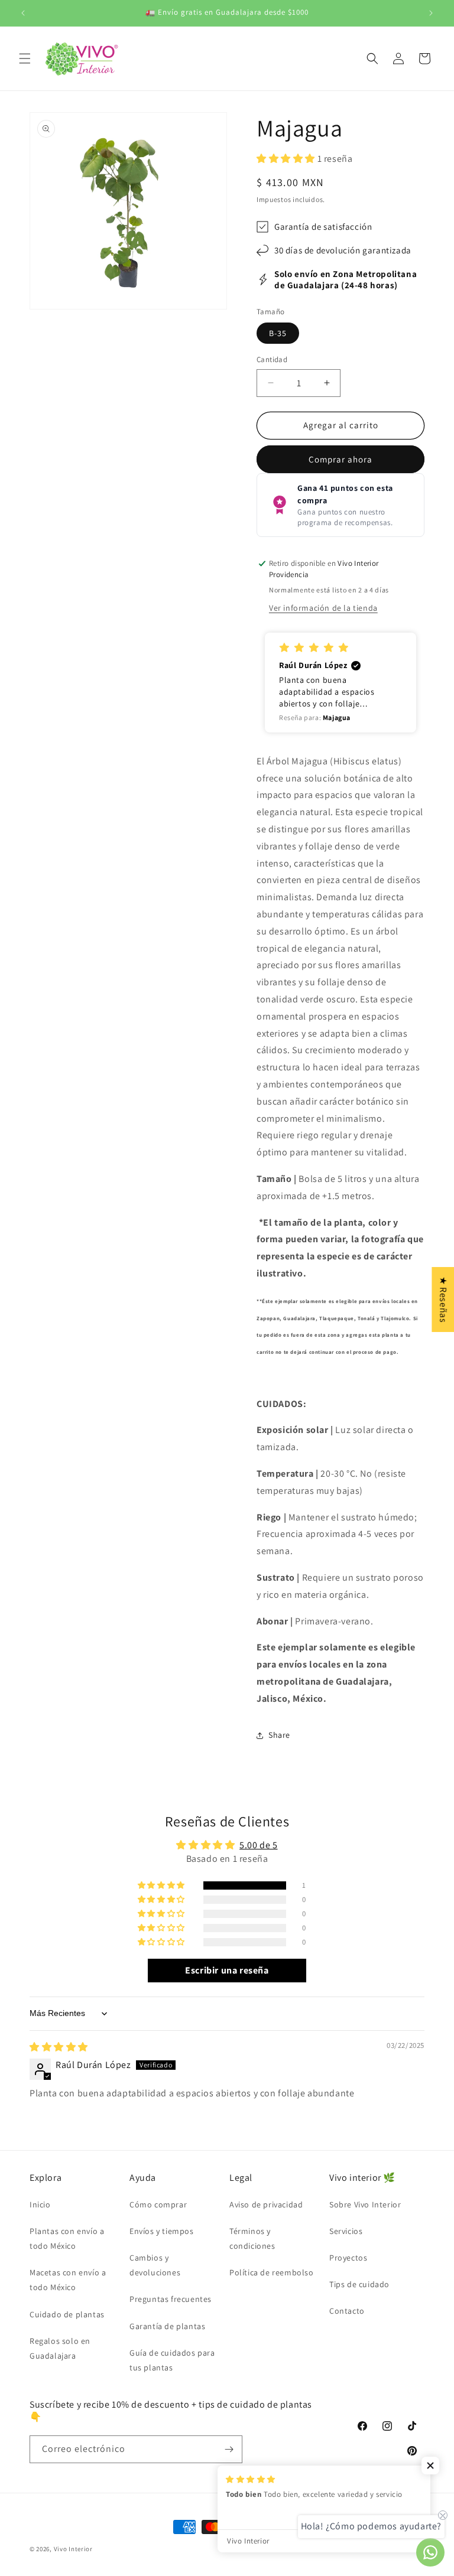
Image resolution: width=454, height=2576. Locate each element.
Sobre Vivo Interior (365, 2204)
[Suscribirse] (229, 2449)
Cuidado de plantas (67, 2314)
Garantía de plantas (167, 2326)
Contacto (347, 2311)
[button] (25, 58)
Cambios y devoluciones (155, 2265)
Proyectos (348, 2258)
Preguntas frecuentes (171, 2299)
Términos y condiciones (252, 2238)
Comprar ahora (340, 459)
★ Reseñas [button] (443, 1299)
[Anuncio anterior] (23, 13)
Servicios (346, 2231)
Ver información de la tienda (323, 608)
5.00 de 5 (258, 1845)
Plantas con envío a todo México (67, 2238)
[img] (59, 2047)
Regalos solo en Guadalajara (60, 2348)
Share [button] (279, 1735)
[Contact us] (430, 2552)
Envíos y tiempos (162, 2231)
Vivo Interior (73, 2549)
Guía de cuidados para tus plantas (172, 2360)
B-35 (278, 333)
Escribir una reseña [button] (227, 1970)
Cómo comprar (158, 2204)
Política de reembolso (272, 2272)
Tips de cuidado (359, 2284)
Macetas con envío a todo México (68, 2280)
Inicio (40, 2204)
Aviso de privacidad (266, 2204)
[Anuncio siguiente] (431, 13)
